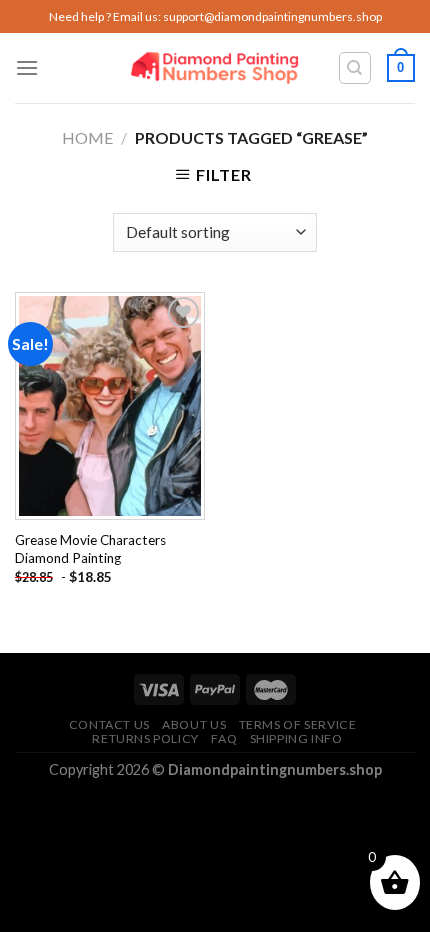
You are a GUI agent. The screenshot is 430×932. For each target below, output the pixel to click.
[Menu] (27, 67)
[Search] (355, 68)
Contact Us (109, 724)
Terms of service (298, 724)
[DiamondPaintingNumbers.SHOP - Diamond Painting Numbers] (215, 68)
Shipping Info (296, 738)
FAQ (224, 738)
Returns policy (145, 738)
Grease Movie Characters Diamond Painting (90, 549)
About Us (194, 724)
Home (87, 137)
